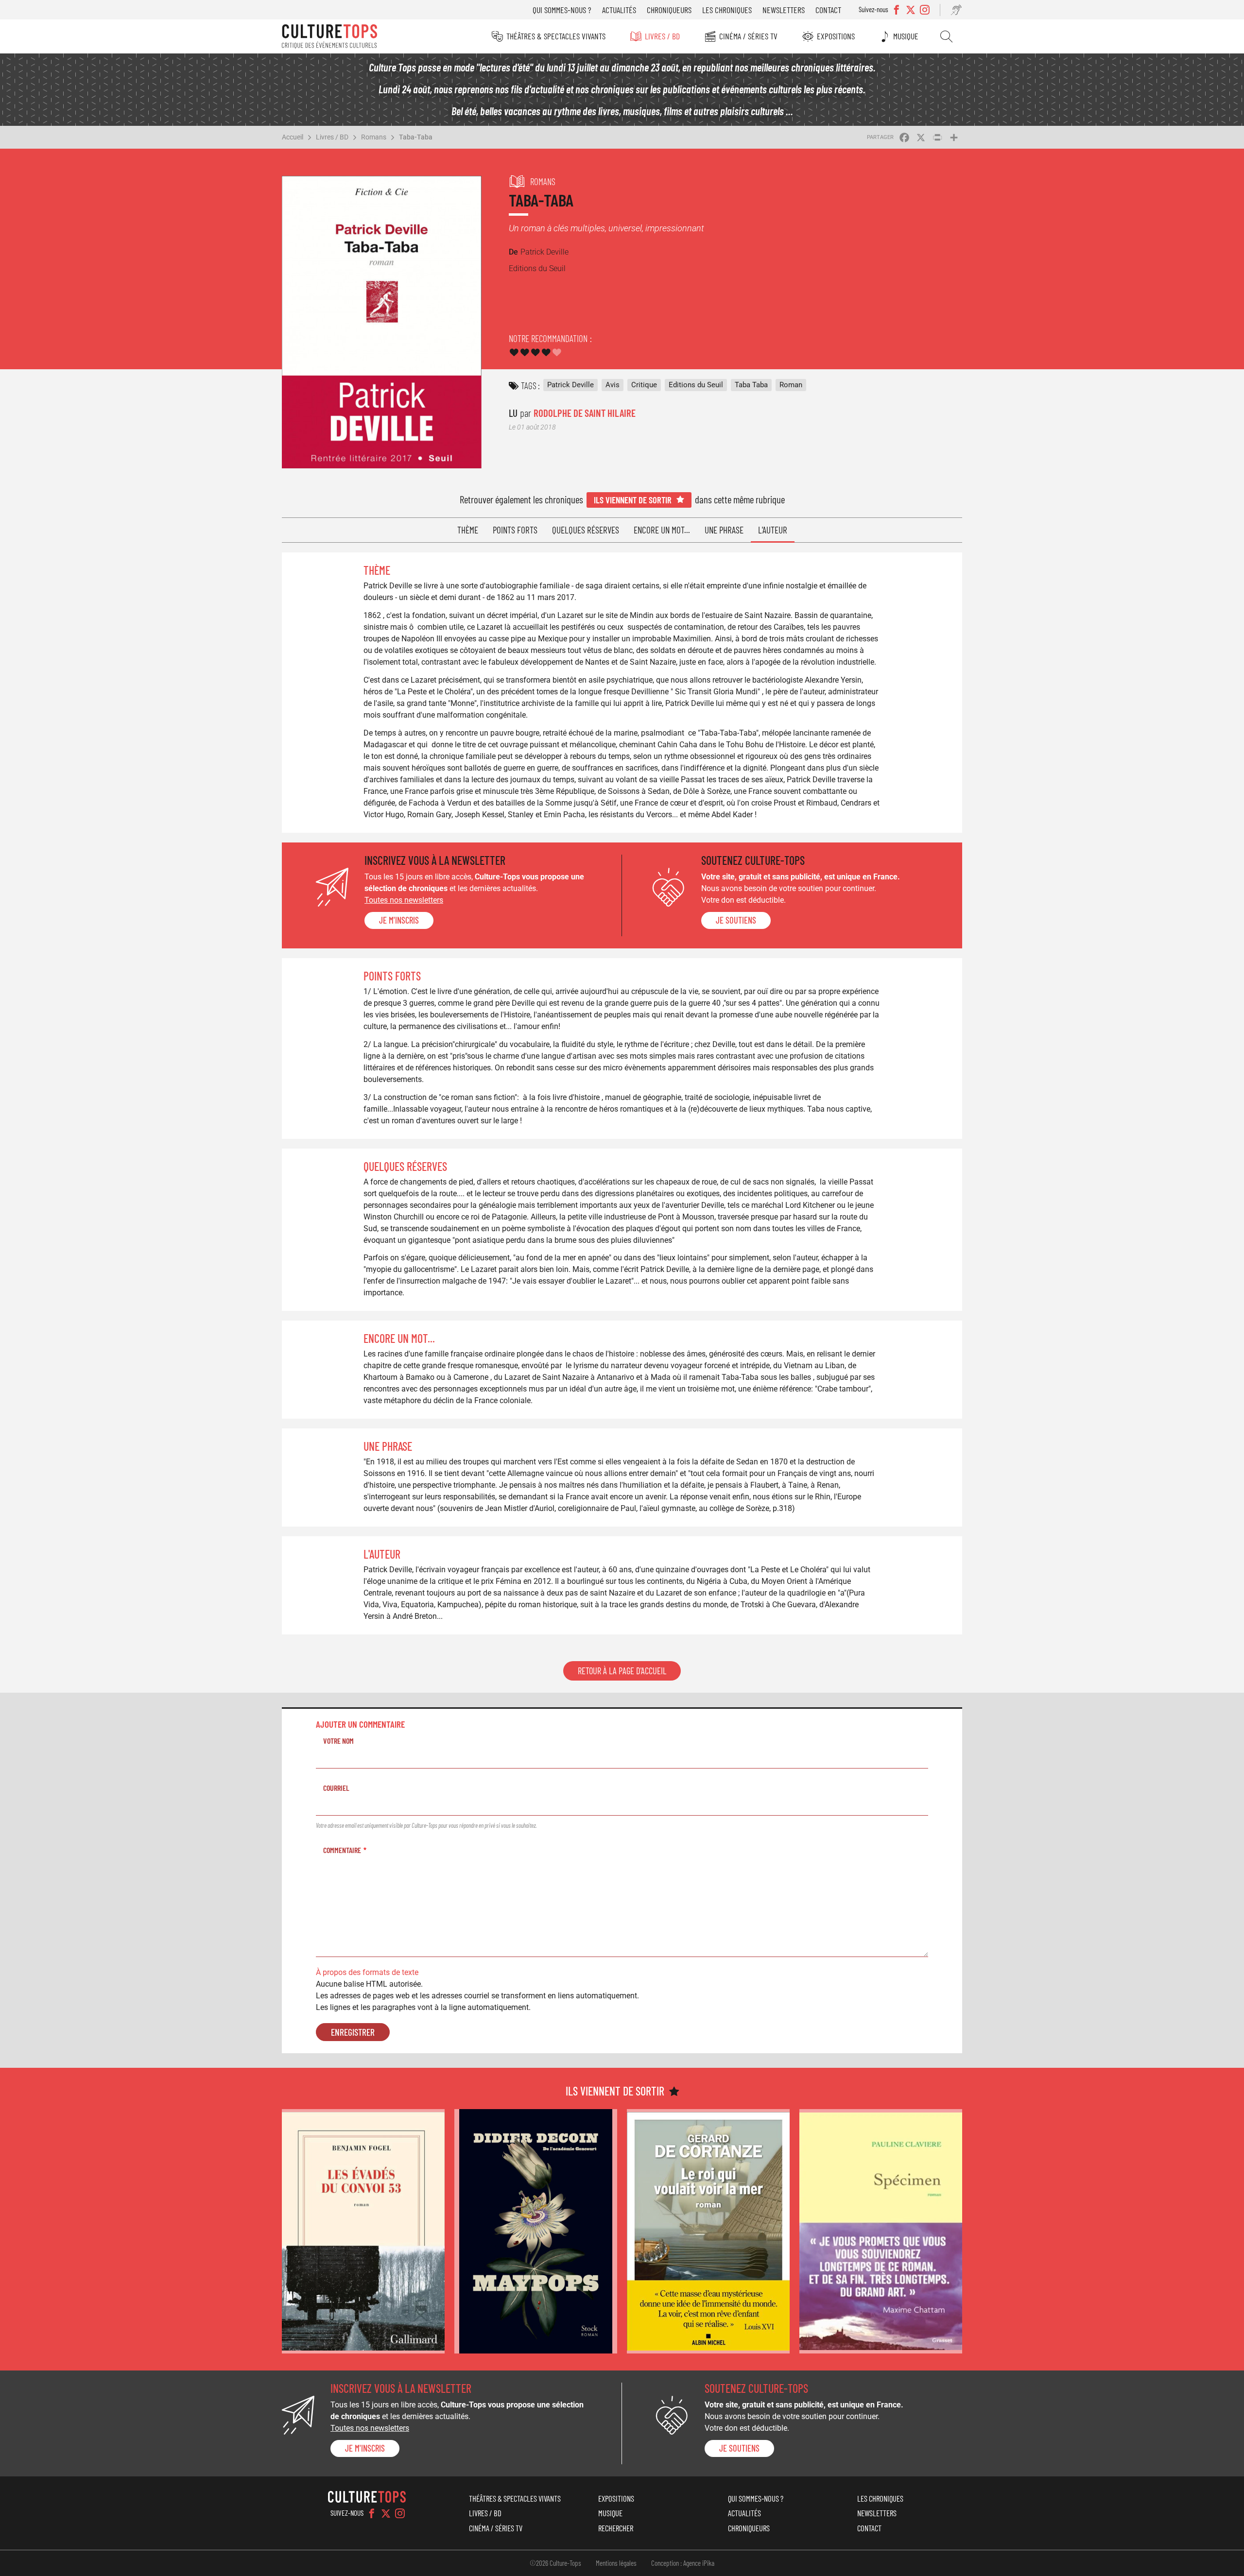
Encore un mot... (662, 530)
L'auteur (773, 530)
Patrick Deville (570, 385)
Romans (374, 137)
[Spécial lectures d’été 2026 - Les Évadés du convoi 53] (363, 2231)
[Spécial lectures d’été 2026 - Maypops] (536, 2231)
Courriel (336, 1788)
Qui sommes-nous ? (562, 10)
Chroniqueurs (669, 10)
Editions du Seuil (696, 385)
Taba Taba (751, 385)
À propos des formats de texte (367, 1972)
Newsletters (784, 10)
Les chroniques (727, 10)
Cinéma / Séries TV (748, 36)
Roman (791, 385)
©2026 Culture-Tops (555, 2563)
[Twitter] (386, 2513)
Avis (613, 385)
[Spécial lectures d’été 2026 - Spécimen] (881, 2231)
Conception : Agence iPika (683, 2563)
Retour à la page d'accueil (622, 1671)
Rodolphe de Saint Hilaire (585, 413)
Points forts (515, 530)
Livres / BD (662, 36)
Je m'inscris (399, 920)
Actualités (619, 10)
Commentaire (342, 1850)
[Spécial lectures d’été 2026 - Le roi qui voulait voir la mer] (708, 2231)
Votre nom (338, 1741)
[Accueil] (329, 36)
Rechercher (946, 36)
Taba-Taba (416, 137)
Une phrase (724, 530)
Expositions (836, 36)
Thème (468, 530)
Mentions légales (616, 2563)
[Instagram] (400, 2513)
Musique (906, 36)
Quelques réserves (586, 530)
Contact (828, 10)
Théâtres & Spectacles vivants (556, 36)
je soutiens (736, 920)
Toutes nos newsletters (404, 900)
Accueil (293, 137)
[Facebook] (372, 2513)
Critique (644, 385)
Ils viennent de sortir (633, 500)
